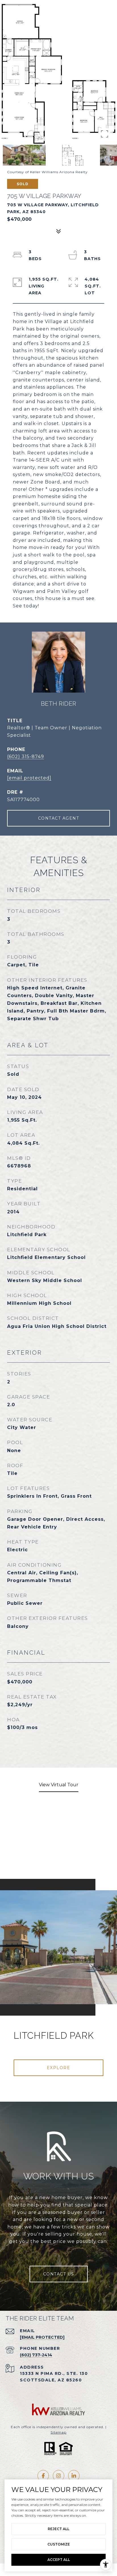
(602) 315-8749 (26, 757)
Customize (59, 2544)
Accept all (59, 2560)
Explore (59, 2068)
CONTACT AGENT (59, 818)
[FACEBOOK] (43, 2476)
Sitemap (58, 2432)
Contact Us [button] (59, 2274)
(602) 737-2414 (36, 2355)
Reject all (58, 2529)
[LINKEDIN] (74, 2476)
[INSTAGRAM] (58, 2476)
